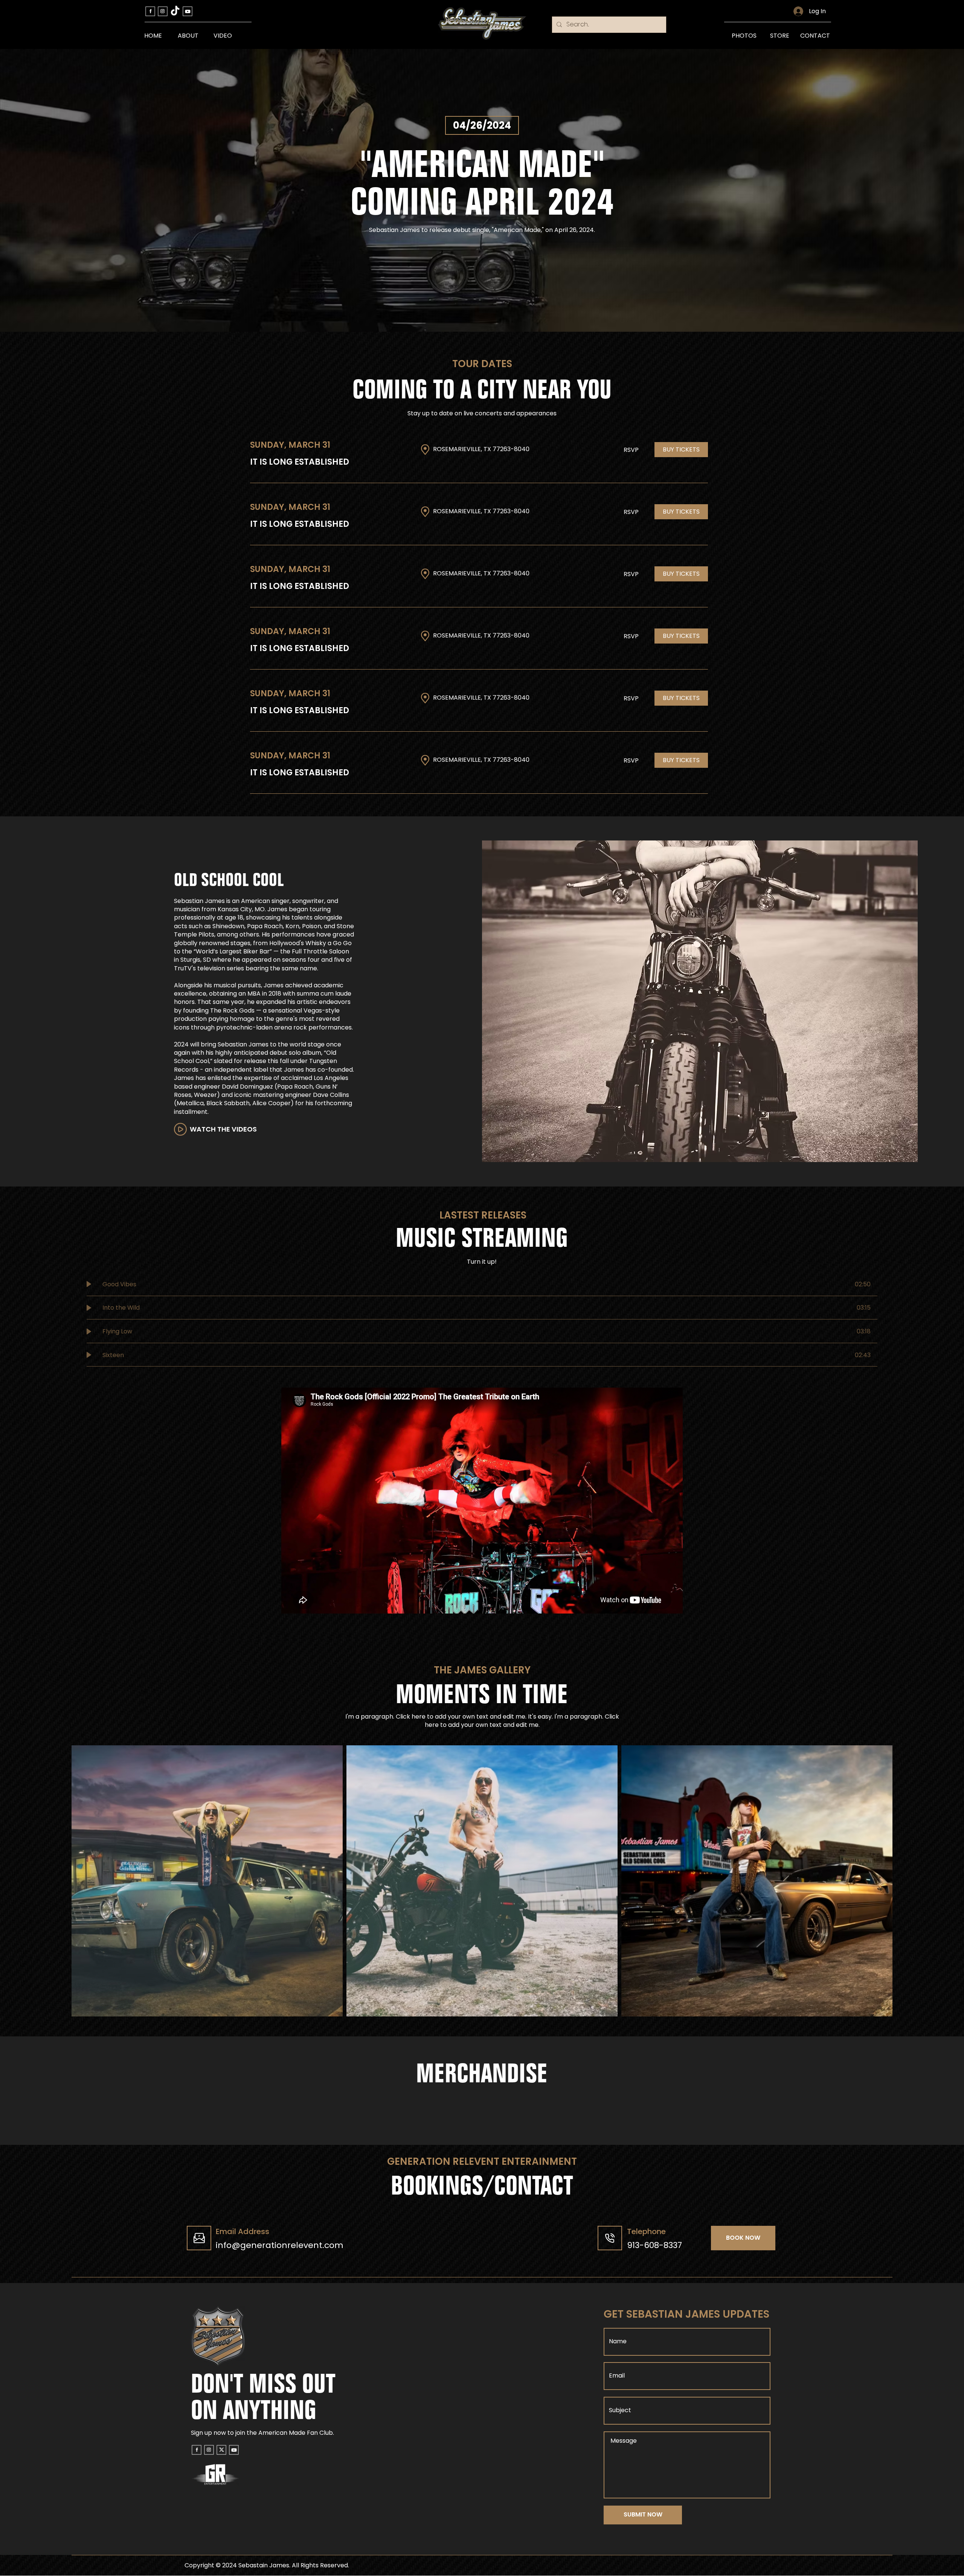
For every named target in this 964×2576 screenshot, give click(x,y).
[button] (681, 450)
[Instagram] (163, 11)
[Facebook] (150, 11)
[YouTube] (188, 11)
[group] (482, 2111)
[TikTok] (175, 11)
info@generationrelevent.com (280, 2245)
